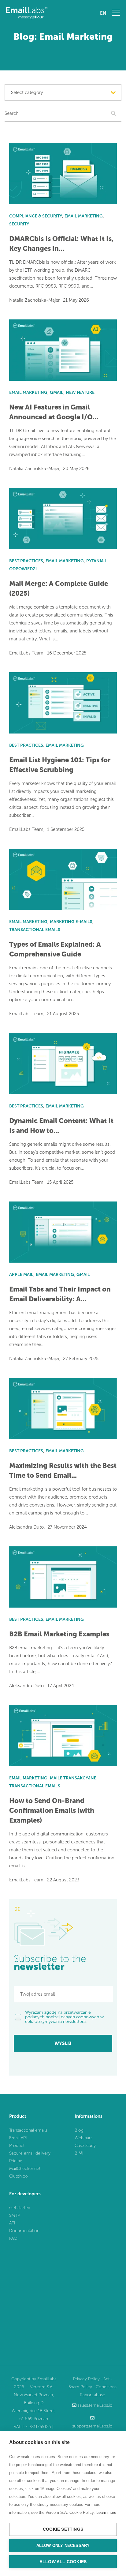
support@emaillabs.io (92, 2426)
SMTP (15, 2215)
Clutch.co (19, 2176)
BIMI (79, 2153)
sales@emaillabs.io (95, 2405)
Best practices (26, 561)
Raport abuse (93, 2395)
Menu (116, 13)
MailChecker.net (25, 2169)
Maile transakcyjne (73, 1778)
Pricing (16, 2161)
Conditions (106, 2387)
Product (17, 2146)
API (12, 2223)
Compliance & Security (36, 216)
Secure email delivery (30, 2153)
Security (19, 224)
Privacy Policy (86, 2379)
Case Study (85, 2146)
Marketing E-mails (71, 922)
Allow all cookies (63, 2562)
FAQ (13, 2238)
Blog (79, 2130)
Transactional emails (28, 2130)
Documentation (24, 2231)
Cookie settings (63, 2529)
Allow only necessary (63, 2546)
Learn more (106, 2512)
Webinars (83, 2138)
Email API (18, 2138)
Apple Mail (21, 1275)
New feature (80, 392)
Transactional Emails (35, 930)
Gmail (57, 392)
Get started (20, 2208)
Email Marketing (84, 216)
